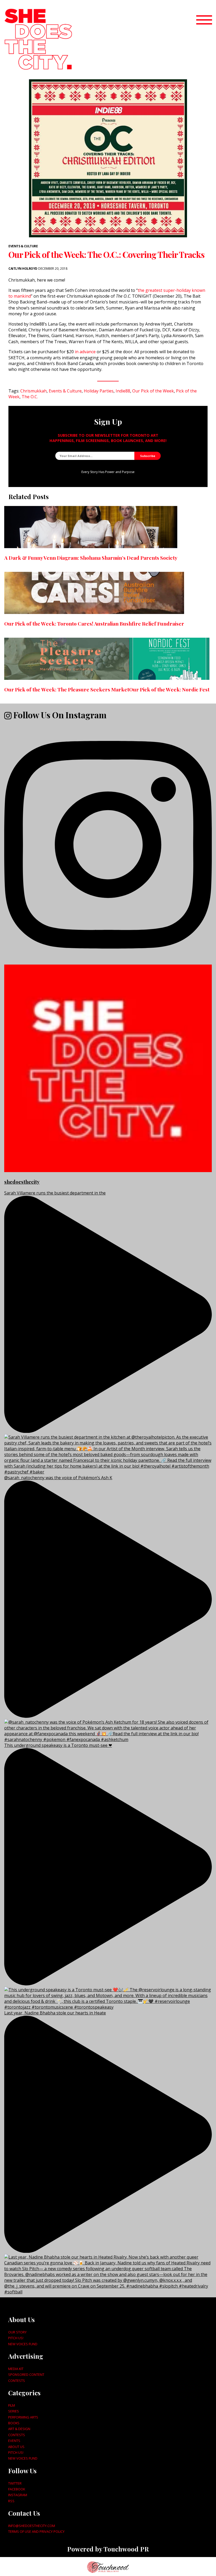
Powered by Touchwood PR (108, 2549)
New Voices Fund (23, 2344)
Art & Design (19, 2429)
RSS (11, 2501)
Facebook (17, 2489)
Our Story (17, 2332)
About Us (16, 2447)
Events (14, 2441)
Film (12, 2405)
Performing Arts (23, 2417)
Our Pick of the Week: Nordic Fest (169, 689)
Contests (17, 2381)
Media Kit (16, 2369)
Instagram (18, 2495)
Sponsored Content (26, 2375)
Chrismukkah (33, 391)
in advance (85, 352)
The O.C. (30, 397)
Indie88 (123, 391)
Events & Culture (23, 246)
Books (14, 2423)
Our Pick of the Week (153, 391)
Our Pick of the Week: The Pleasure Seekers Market (67, 689)
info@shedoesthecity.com (32, 2526)
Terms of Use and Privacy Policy (36, 2531)
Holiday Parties (99, 391)
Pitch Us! (16, 2338)
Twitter (15, 2483)
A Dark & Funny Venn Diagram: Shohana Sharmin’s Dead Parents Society (91, 558)
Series (14, 2411)
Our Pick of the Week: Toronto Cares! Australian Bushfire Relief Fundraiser (94, 623)
